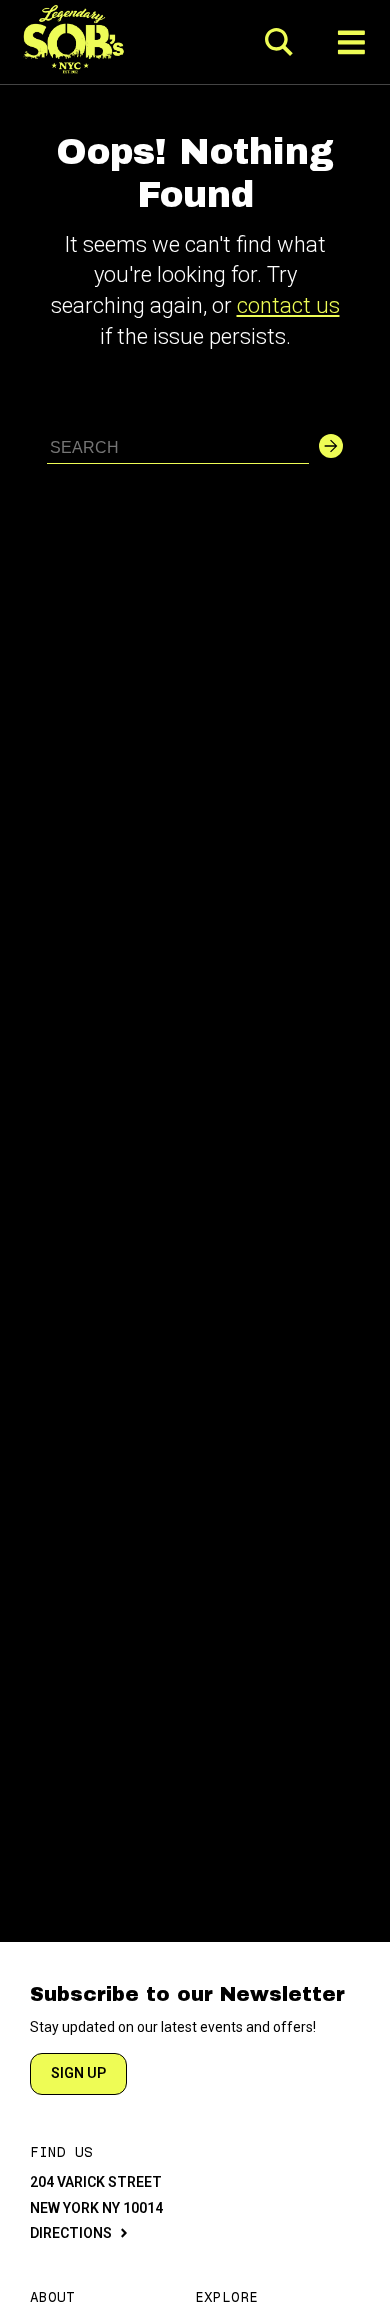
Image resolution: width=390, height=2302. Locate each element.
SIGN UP (78, 2073)
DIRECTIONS (71, 2233)
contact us (288, 305)
